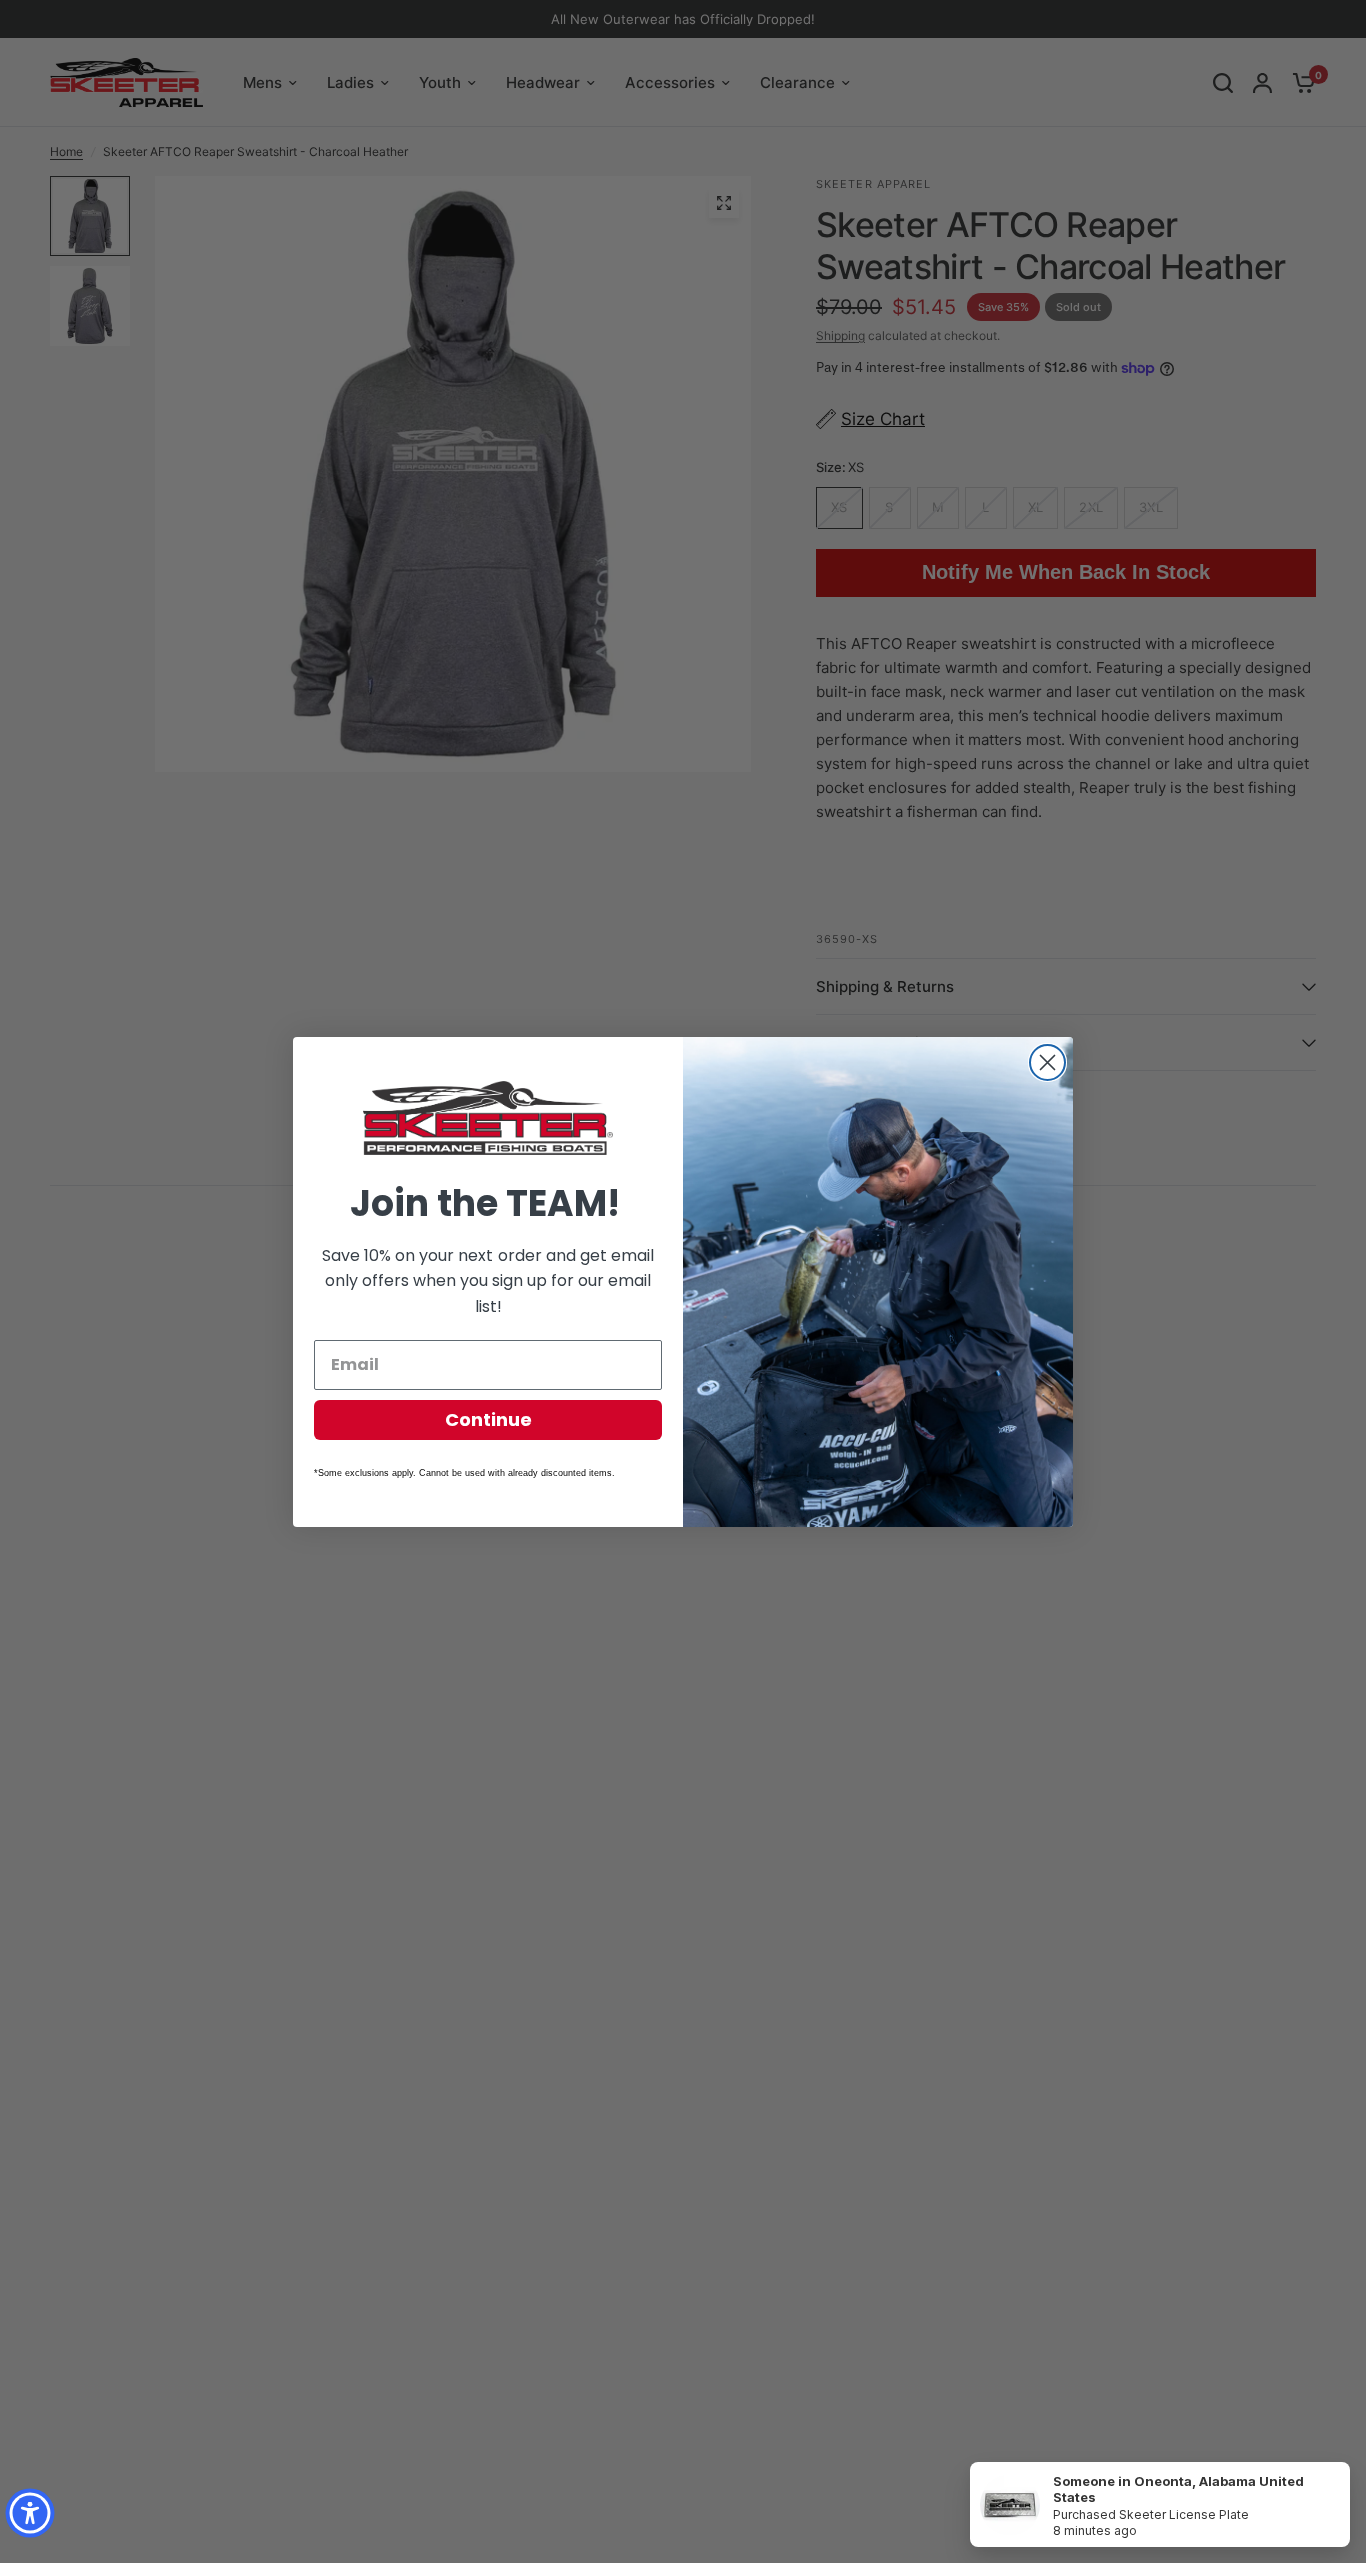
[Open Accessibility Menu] (30, 2513)
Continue (488, 1419)
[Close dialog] (1047, 1062)
